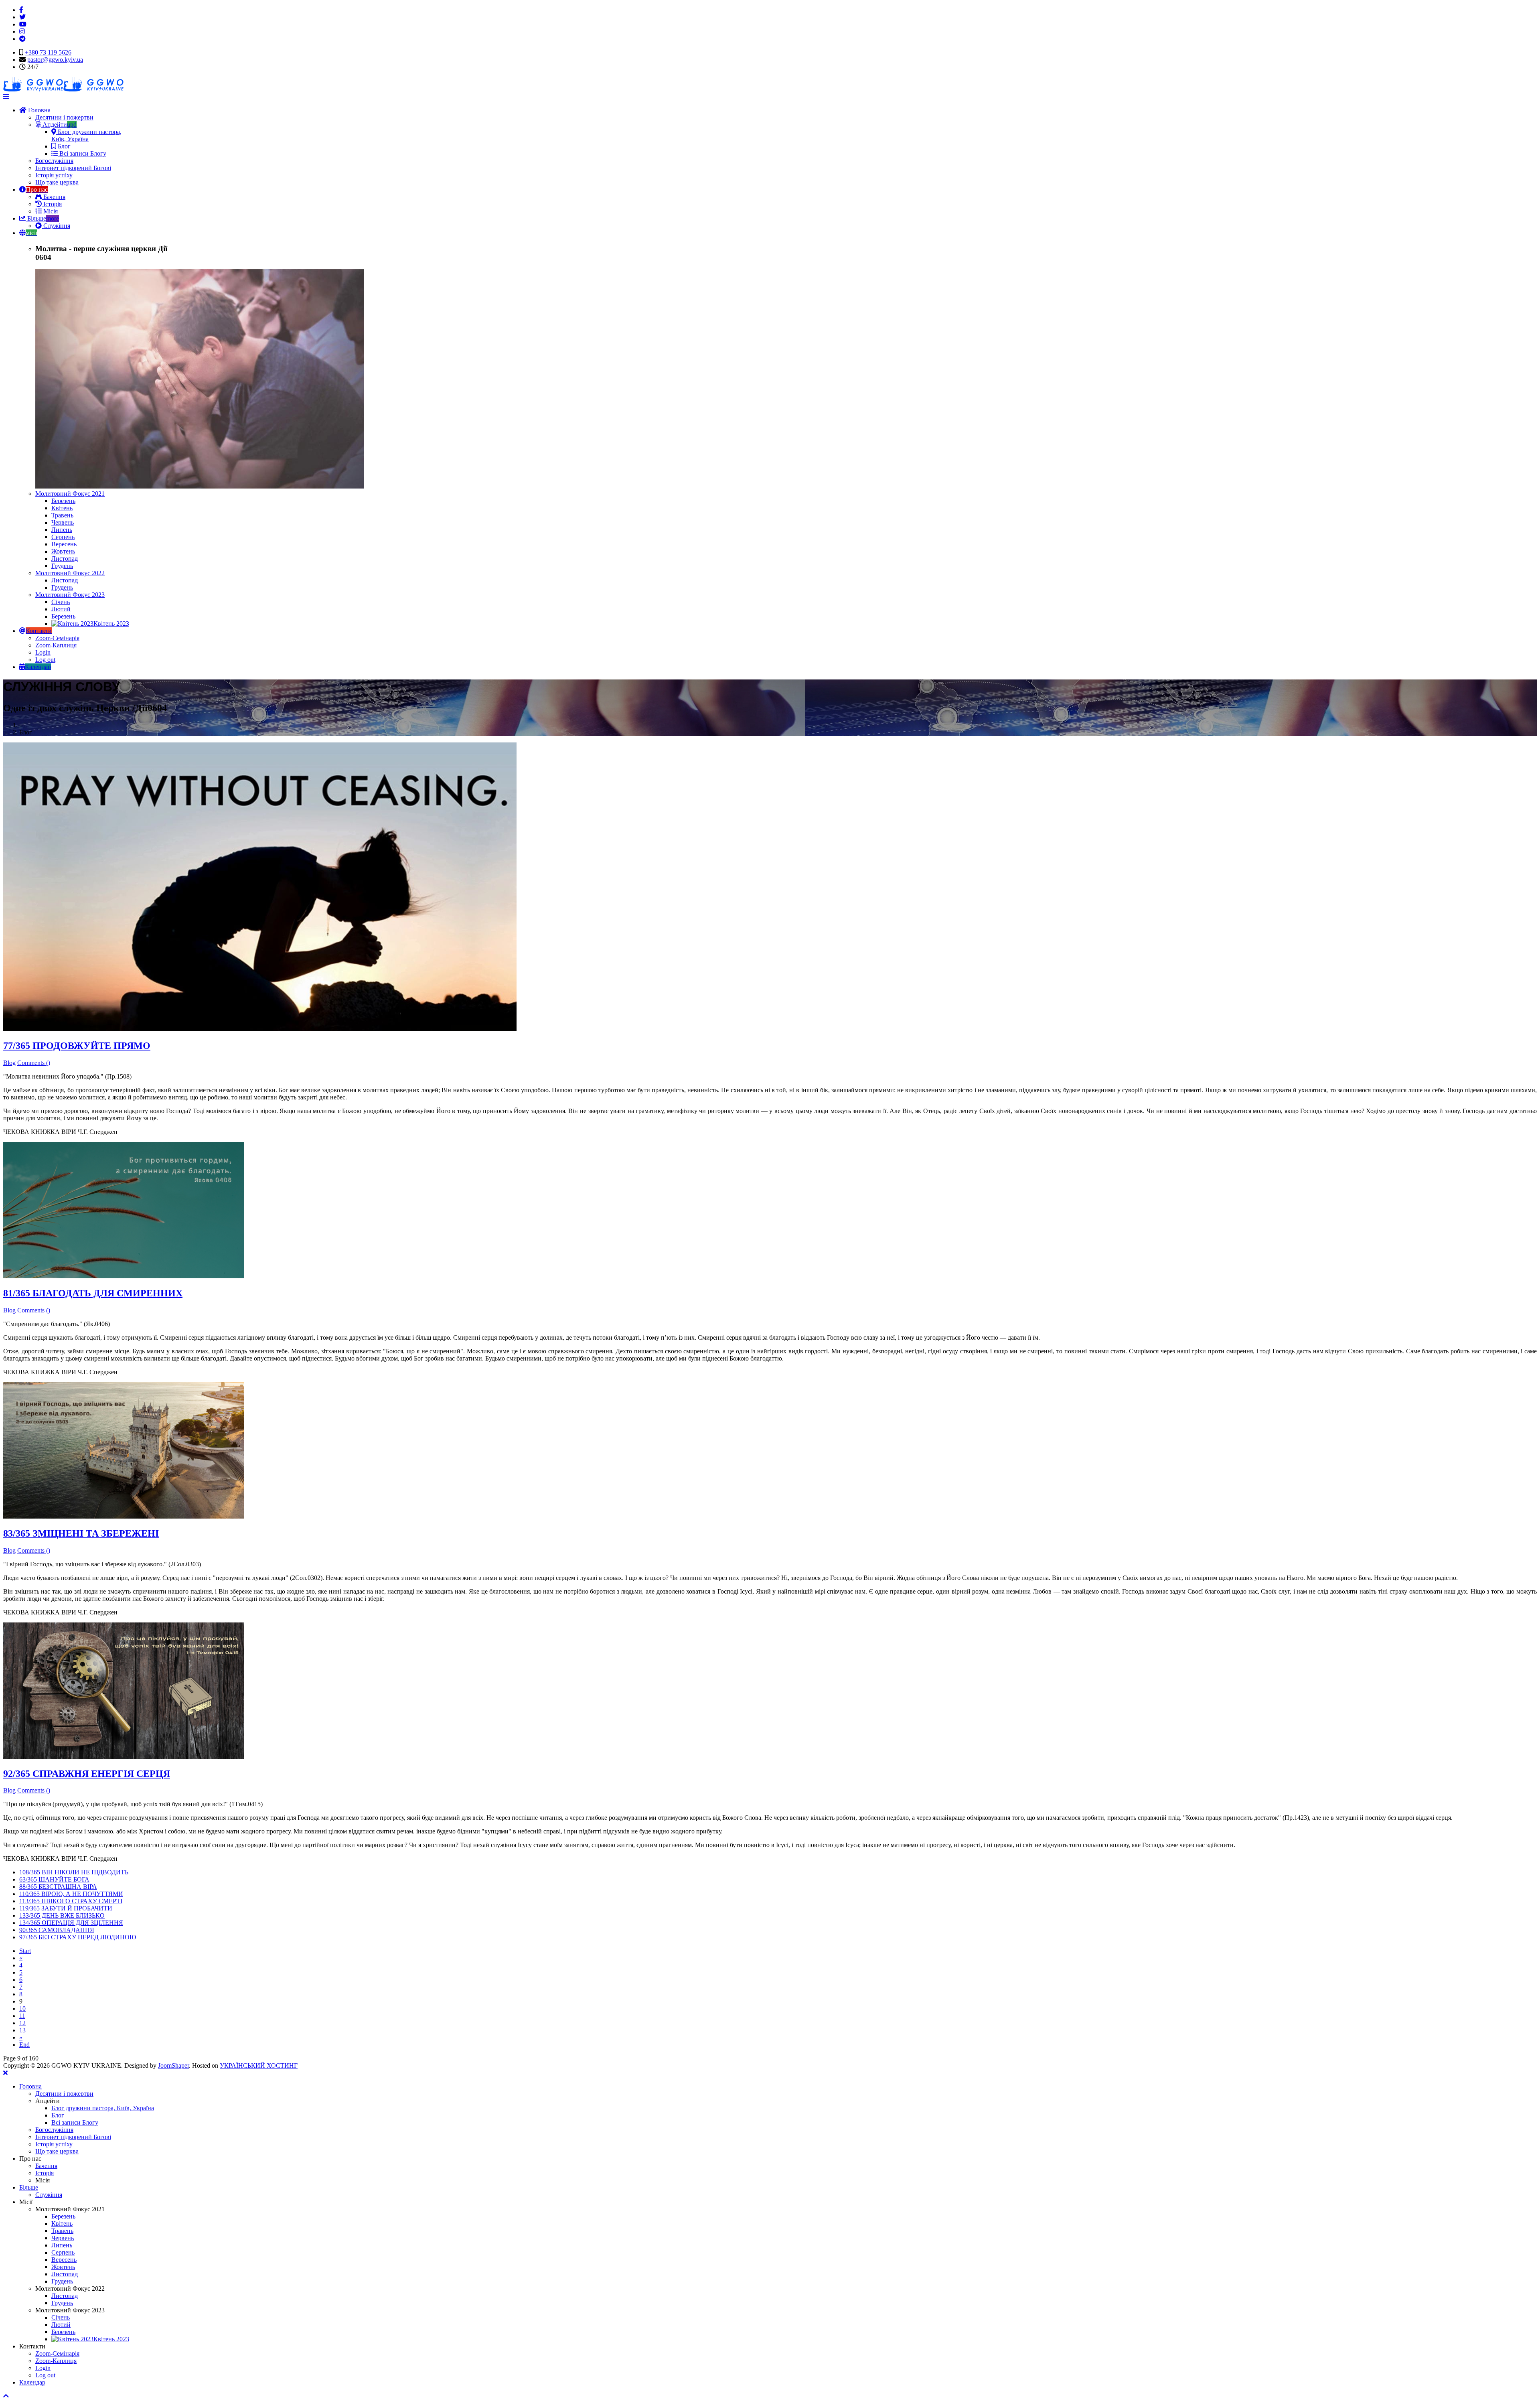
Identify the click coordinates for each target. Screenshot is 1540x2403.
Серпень (63, 537)
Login (43, 652)
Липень (62, 530)
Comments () (34, 1063)
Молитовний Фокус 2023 (70, 595)
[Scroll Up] (6, 2396)
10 (22, 2009)
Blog (9, 1063)
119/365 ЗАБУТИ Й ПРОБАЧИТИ (66, 1908)
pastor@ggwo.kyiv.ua (55, 60)
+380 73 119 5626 (48, 52)
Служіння (56, 226)
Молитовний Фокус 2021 (70, 494)
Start (25, 1951)
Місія (50, 211)
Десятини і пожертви (64, 117)
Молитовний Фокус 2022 (70, 573)
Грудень (62, 566)
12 (22, 2023)
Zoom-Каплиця (56, 645)
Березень (63, 501)
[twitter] (22, 17)
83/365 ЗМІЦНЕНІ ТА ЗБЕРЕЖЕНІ (81, 1533)
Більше (42, 218)
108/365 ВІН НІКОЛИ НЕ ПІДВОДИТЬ (74, 1872)
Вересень (64, 544)
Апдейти (59, 125)
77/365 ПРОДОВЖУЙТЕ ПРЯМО (77, 1046)
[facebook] (21, 10)
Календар (32, 2382)
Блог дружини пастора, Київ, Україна (86, 135)
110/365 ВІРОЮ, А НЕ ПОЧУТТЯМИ (71, 1894)
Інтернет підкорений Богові (73, 168)
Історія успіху (54, 175)
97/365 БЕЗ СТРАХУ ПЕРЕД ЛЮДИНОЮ (78, 1937)
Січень (61, 602)
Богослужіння (54, 161)
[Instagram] (22, 31)
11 (22, 2016)
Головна (38, 110)
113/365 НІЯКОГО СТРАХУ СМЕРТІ (71, 1901)
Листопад (65, 559)
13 (22, 2030)
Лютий (61, 609)
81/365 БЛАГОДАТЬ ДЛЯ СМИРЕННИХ (93, 1293)
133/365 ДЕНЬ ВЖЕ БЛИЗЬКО (62, 1915)
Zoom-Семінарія (57, 638)
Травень (62, 515)
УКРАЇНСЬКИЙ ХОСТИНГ (259, 2065)
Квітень (62, 508)
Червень (63, 522)
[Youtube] (23, 24)
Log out (45, 660)
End (24, 2045)
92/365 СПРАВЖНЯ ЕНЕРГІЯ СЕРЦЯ (87, 1774)
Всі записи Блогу (82, 153)
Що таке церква (57, 182)
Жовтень (63, 551)
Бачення (54, 197)
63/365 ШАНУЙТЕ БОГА (54, 1879)
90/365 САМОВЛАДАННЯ (57, 1930)
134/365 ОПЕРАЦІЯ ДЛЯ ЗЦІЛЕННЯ (71, 1923)
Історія (52, 204)
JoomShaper (173, 2065)
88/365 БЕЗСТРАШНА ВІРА (58, 1887)
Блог (63, 146)
